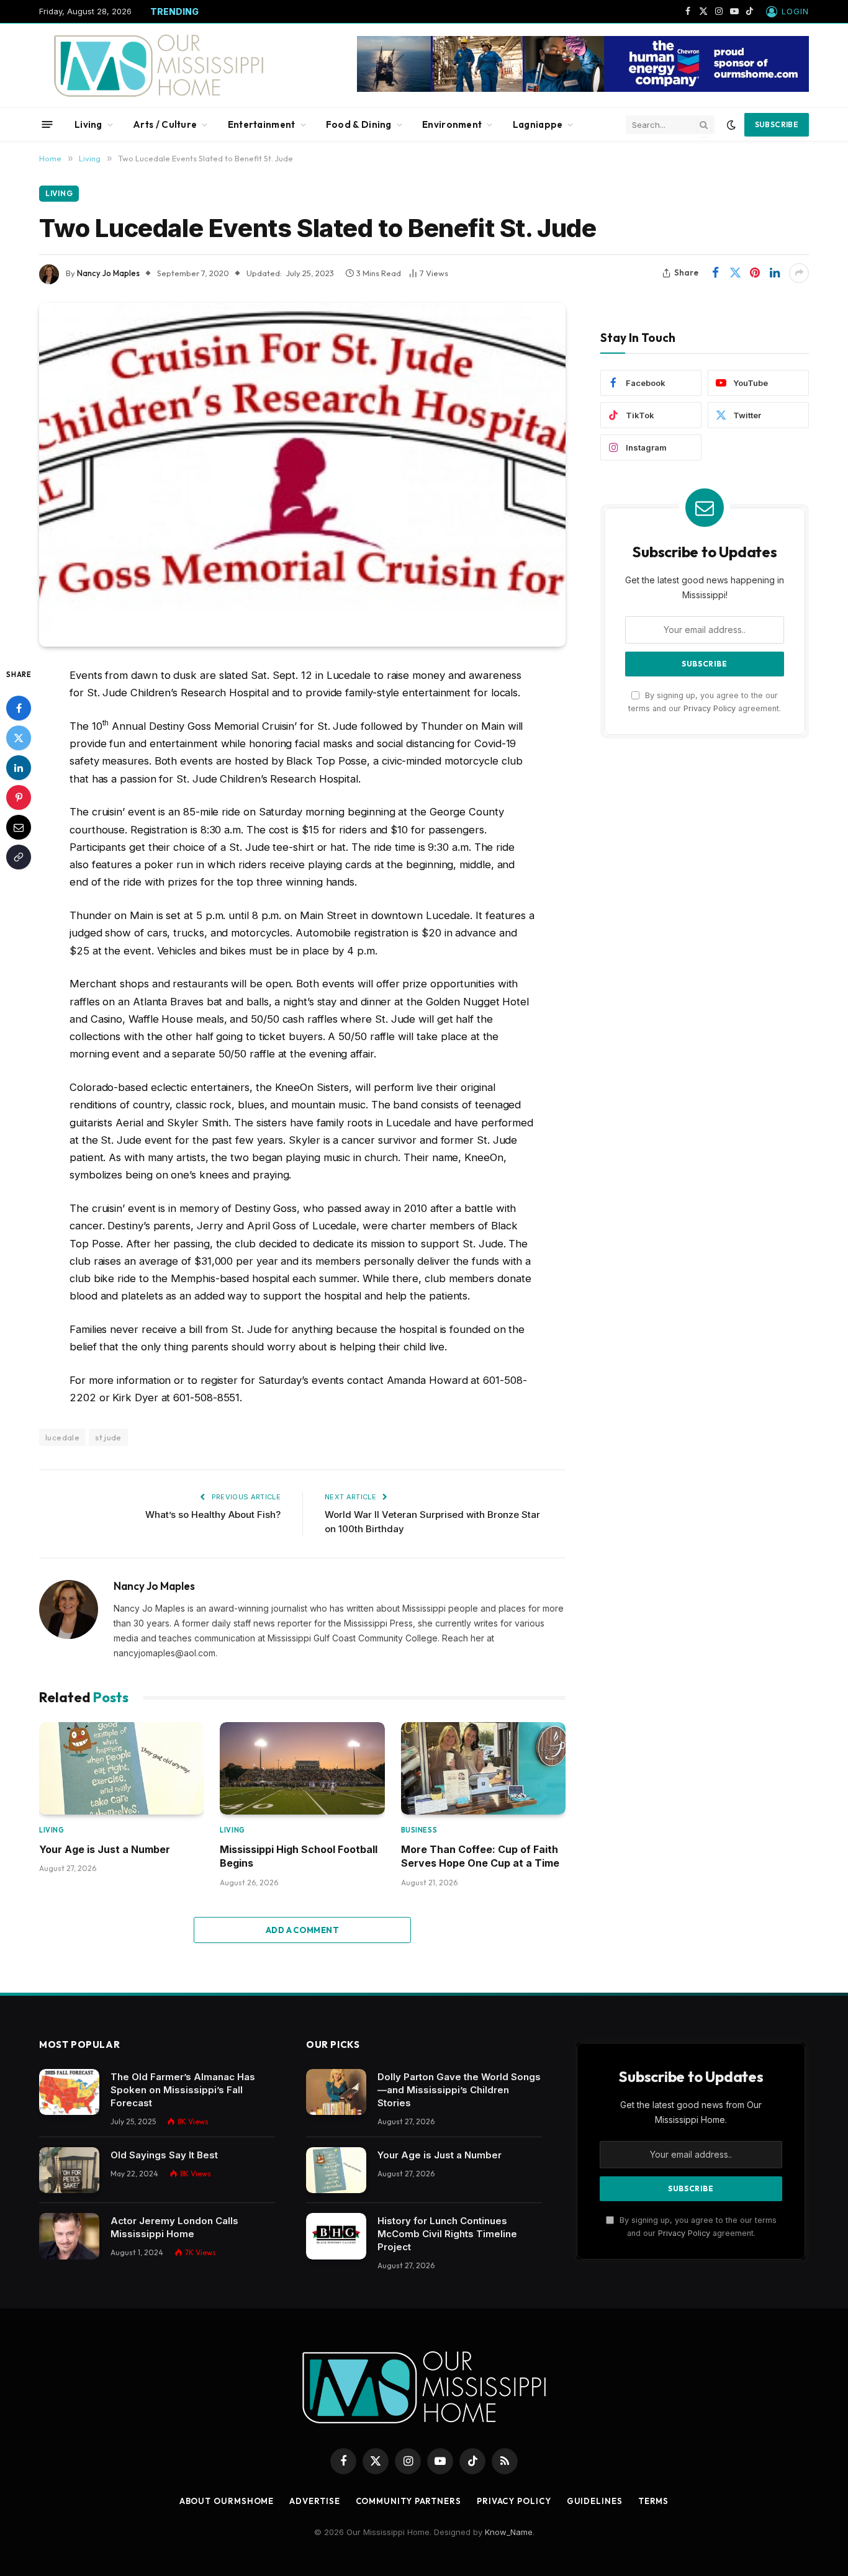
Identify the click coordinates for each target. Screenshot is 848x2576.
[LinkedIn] (19, 767)
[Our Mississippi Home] (159, 65)
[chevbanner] (583, 89)
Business (419, 1830)
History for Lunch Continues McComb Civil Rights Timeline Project (447, 2234)
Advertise (314, 2501)
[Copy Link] (19, 856)
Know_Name (509, 2532)
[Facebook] (19, 707)
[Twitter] (19, 737)
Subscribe (777, 124)
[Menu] (47, 124)
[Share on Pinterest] (755, 273)
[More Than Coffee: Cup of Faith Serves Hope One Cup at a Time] (483, 1768)
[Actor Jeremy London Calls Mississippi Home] (69, 2236)
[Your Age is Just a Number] (121, 1768)
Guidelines (595, 2501)
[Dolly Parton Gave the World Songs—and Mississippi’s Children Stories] (336, 2092)
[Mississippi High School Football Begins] (302, 1768)
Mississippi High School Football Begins (299, 1856)
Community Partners (408, 2501)
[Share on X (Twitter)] (735, 273)
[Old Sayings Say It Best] (69, 2170)
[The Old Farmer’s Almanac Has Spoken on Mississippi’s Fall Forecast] (69, 2092)
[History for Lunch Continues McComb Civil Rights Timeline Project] (336, 2236)
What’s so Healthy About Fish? (213, 1515)
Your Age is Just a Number (274, 11)
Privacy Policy (710, 708)
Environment (452, 124)
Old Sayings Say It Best (164, 2155)
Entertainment (262, 124)
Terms (654, 2501)
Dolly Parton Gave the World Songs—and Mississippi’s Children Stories (459, 2090)
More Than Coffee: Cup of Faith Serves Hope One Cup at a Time (480, 1856)
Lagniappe (538, 124)
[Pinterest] (19, 797)
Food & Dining (359, 124)
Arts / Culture (165, 124)
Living (88, 124)
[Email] (19, 827)
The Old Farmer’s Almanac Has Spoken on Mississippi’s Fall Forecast (183, 2090)
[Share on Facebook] (715, 273)
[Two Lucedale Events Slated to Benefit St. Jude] (302, 475)
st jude (108, 1437)
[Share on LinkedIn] (775, 273)
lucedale (62, 1437)
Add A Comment (302, 1930)
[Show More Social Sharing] (799, 273)
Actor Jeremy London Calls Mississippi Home (174, 2227)
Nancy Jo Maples (108, 273)
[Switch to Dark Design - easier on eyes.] (731, 125)
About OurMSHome (227, 2501)
